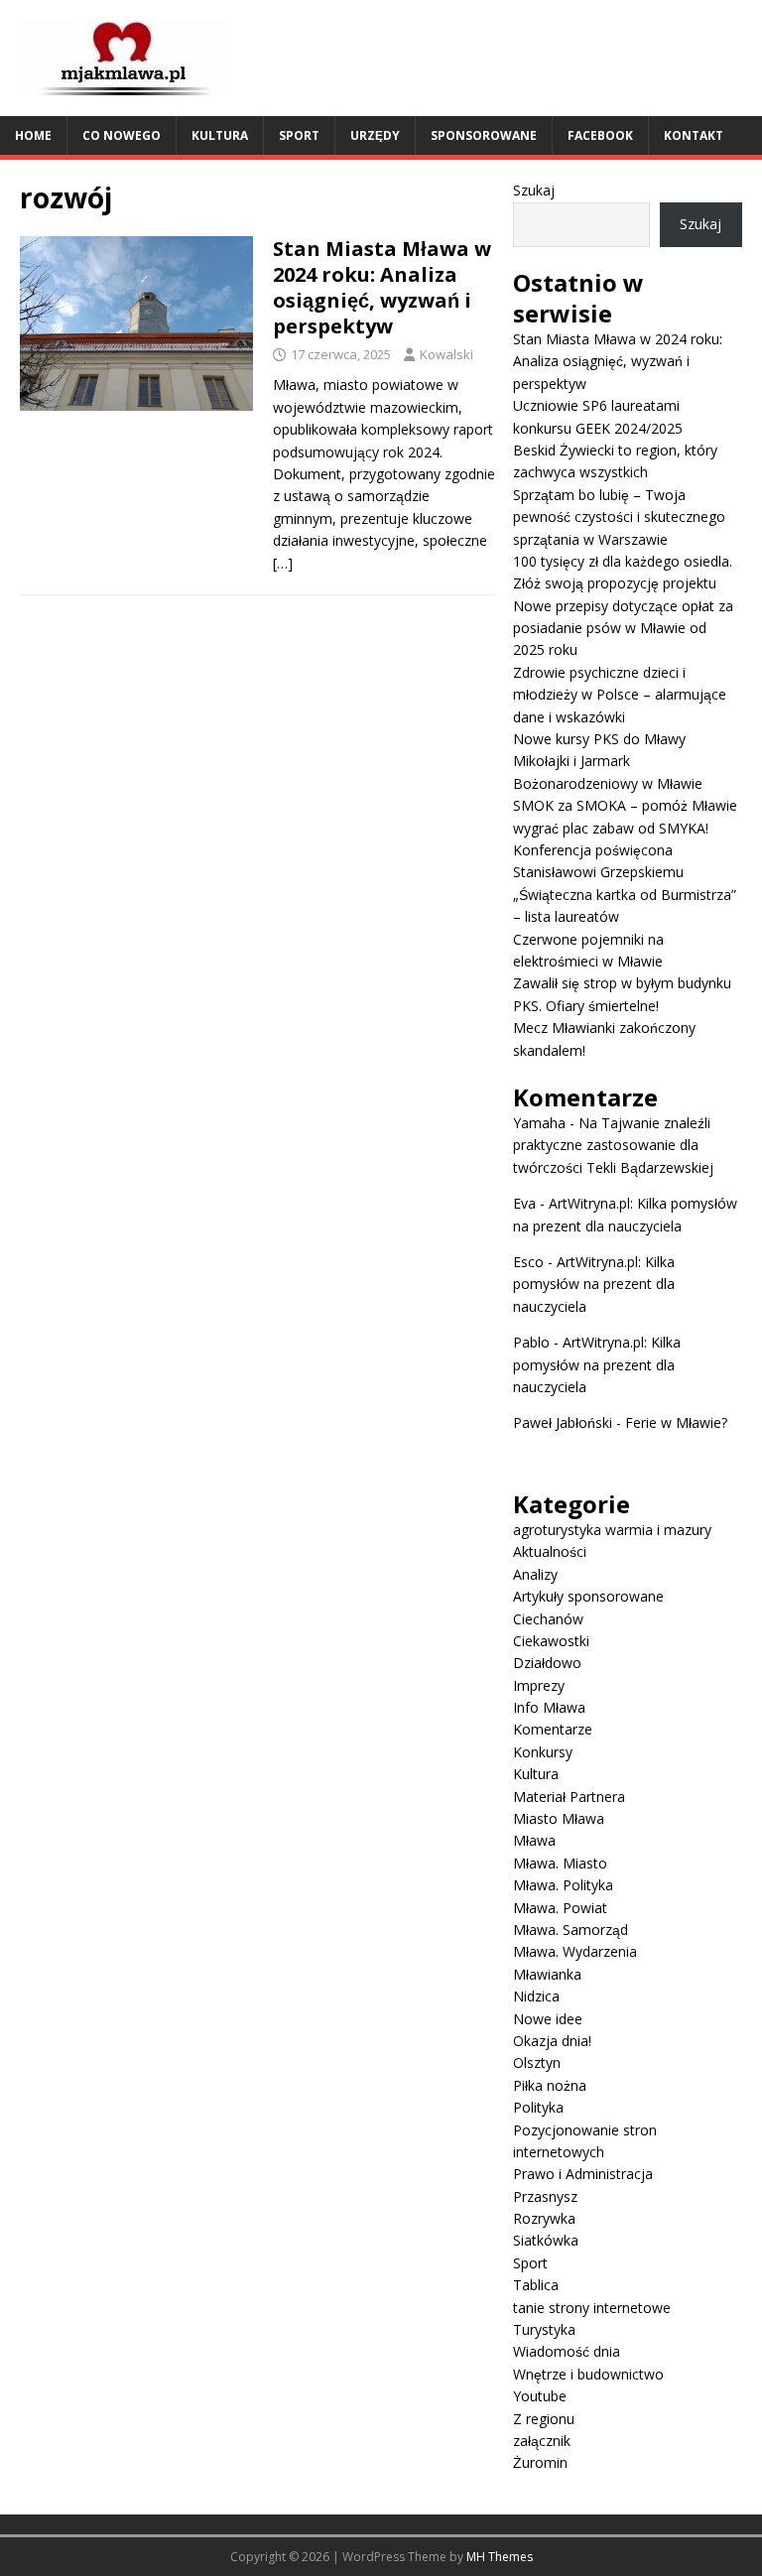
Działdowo (547, 1663)
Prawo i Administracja (583, 2174)
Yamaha (539, 1123)
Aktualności (550, 1551)
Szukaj (534, 190)
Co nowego (122, 135)
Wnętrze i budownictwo (588, 2374)
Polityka (538, 2107)
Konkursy (543, 1752)
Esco (528, 1262)
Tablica (536, 2285)
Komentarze (553, 1729)
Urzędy (375, 135)
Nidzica (536, 1996)
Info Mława (549, 1707)
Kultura (220, 135)
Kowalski (446, 354)
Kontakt (694, 135)
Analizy (535, 1574)
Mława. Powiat (560, 1908)
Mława (534, 1840)
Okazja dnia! (552, 2041)
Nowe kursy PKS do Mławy (599, 739)
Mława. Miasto (560, 1863)
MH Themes (500, 2557)
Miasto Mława (559, 1818)
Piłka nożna (550, 2085)
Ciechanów (548, 1619)
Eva (524, 1203)
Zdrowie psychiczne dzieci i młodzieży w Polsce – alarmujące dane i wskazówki (620, 695)
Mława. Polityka (563, 1885)
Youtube (540, 2396)
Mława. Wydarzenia (575, 1951)
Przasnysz (545, 2196)
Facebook (600, 135)
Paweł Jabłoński (563, 1422)
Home (33, 135)
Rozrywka (544, 2218)
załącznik (542, 2441)
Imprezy (539, 1685)
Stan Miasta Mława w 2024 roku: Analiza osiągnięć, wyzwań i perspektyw (382, 287)
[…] (283, 563)
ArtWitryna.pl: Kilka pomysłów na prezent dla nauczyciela (594, 1284)
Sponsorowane (484, 135)
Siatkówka (546, 2240)
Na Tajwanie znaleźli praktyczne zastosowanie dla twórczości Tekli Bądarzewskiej (613, 1145)
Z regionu (544, 2419)
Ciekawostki (551, 1641)
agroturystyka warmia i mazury (612, 1530)
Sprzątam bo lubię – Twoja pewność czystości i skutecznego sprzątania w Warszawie (619, 517)
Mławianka (547, 1974)
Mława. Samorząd (571, 1930)
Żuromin (540, 2462)
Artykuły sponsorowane (588, 1596)
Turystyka (544, 2329)
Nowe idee (548, 2019)
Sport (299, 135)
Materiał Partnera (569, 1797)
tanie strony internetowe (592, 2308)
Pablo (531, 1342)
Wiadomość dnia (567, 2351)
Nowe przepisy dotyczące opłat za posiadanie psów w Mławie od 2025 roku (623, 628)
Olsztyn (537, 2062)
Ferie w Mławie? (676, 1422)
